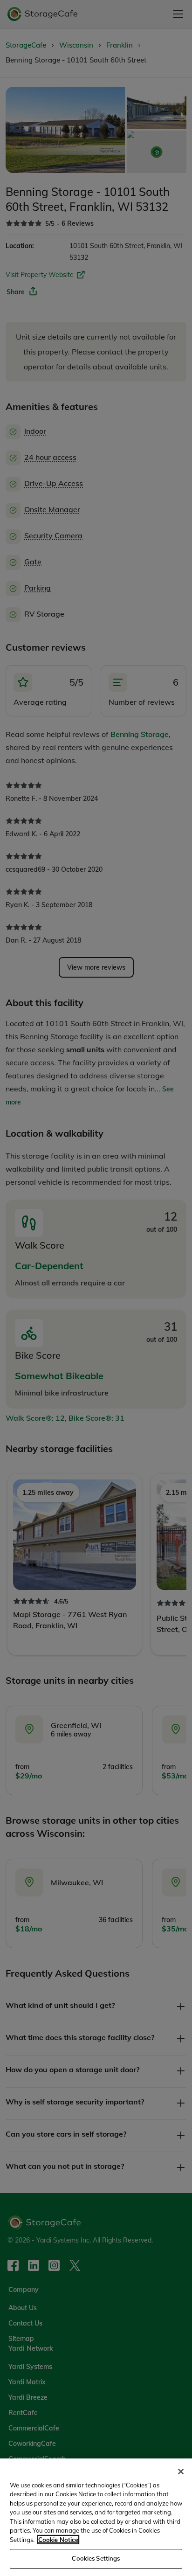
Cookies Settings (96, 2558)
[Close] (181, 2472)
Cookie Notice (58, 2540)
